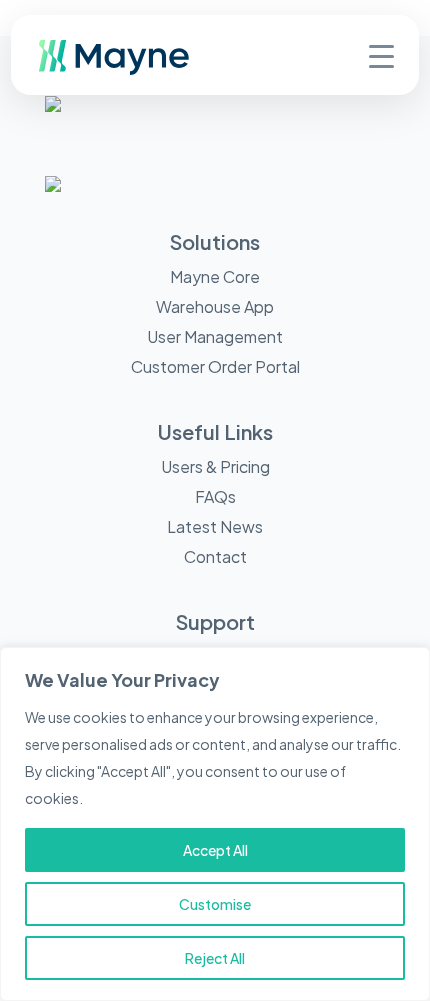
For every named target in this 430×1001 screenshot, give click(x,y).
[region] (215, 824)
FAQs (215, 496)
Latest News (215, 526)
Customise (215, 904)
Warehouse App (215, 306)
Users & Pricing (215, 466)
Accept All (215, 850)
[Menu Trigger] (381, 54)
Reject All (215, 958)
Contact (215, 556)
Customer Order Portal (215, 366)
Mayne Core (215, 276)
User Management (215, 336)
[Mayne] (146, 70)
